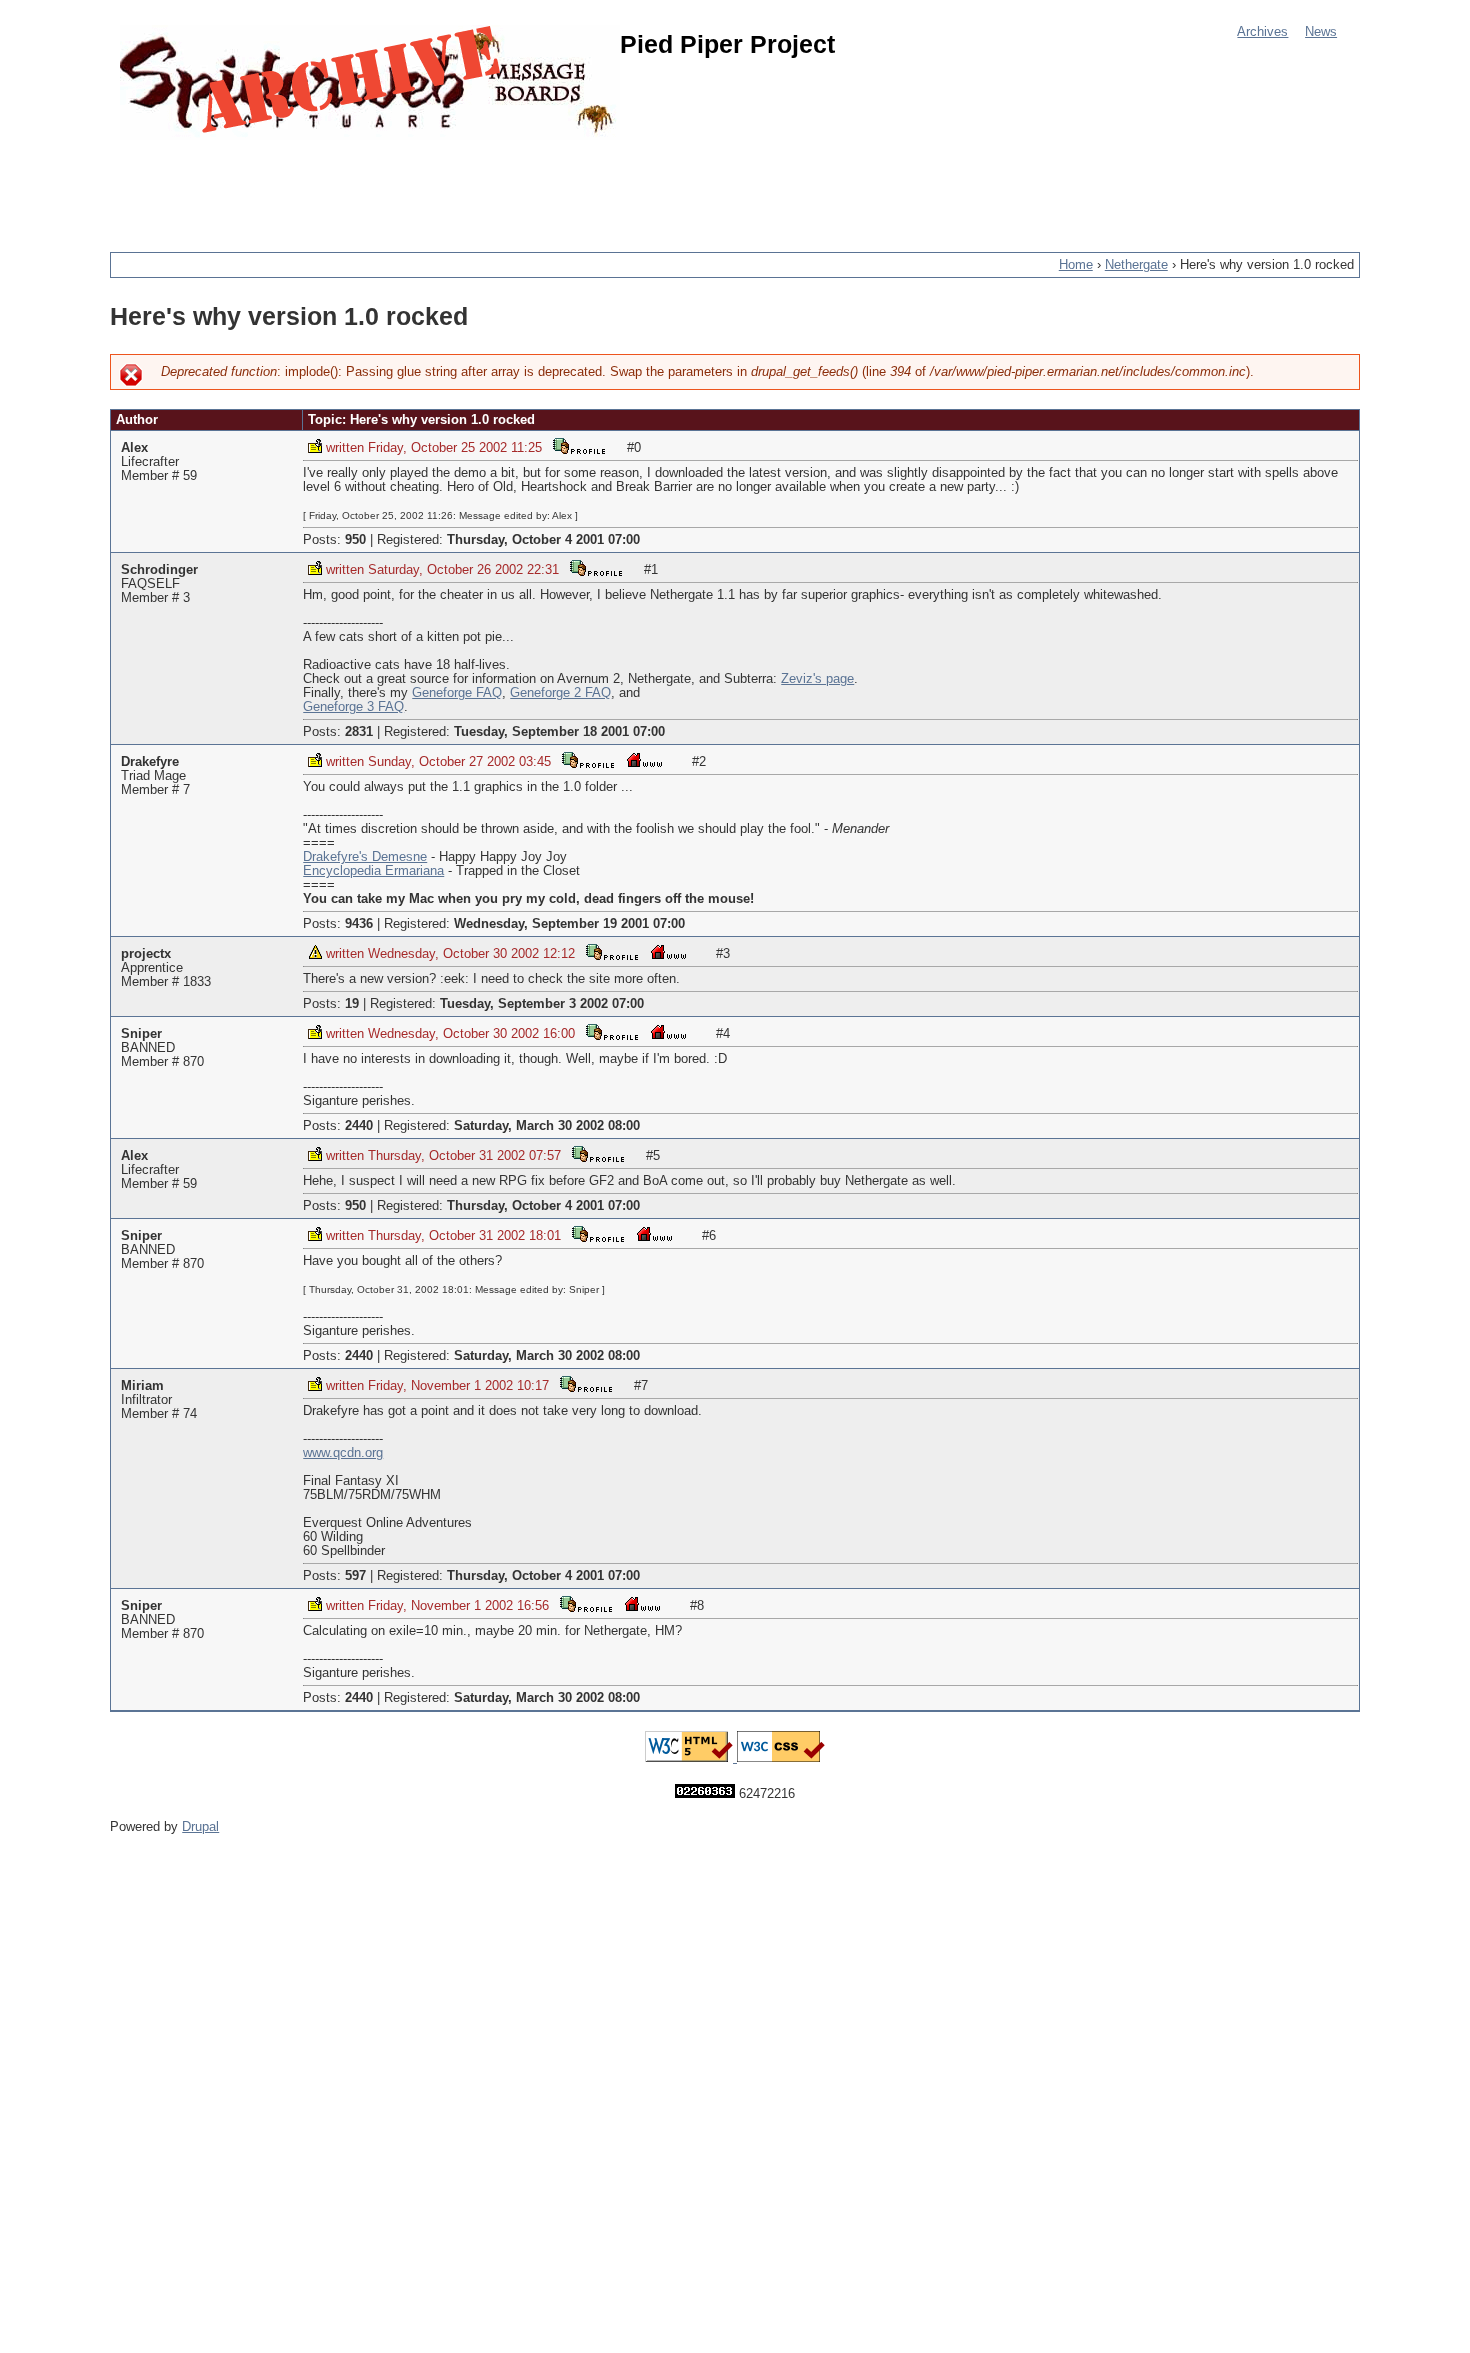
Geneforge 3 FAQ (353, 707)
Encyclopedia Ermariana (373, 871)
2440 (359, 1126)
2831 (359, 732)
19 (352, 1004)
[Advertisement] (474, 185)
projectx (146, 954)
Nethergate (1136, 265)
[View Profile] (579, 445)
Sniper (141, 1034)
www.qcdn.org (343, 1453)
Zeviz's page (817, 679)
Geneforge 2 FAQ (560, 693)
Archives (1262, 32)
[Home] (370, 82)
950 (355, 540)
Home (1076, 265)
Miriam (142, 1386)
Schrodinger (159, 570)
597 (355, 1576)
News (1321, 32)
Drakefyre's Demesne (365, 857)
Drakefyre (150, 762)
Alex (134, 448)
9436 (359, 924)
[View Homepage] (644, 759)
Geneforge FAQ (457, 693)
